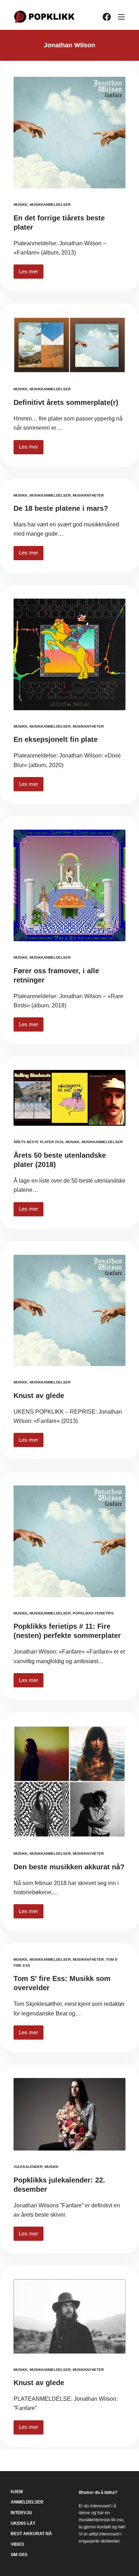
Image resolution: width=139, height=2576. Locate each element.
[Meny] (121, 17)
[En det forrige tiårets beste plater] (69, 133)
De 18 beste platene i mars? (61, 508)
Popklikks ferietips (93, 1613)
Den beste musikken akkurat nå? (69, 1867)
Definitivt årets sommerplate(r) (66, 402)
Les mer (31, 274)
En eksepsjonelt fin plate (56, 739)
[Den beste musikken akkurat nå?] (69, 1782)
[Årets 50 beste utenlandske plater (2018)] (69, 1098)
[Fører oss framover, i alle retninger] (69, 885)
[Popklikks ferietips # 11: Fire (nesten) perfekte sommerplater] (69, 1541)
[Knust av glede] (69, 1310)
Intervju (21, 2513)
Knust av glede (39, 1396)
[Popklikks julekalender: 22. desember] (69, 2114)
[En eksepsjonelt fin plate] (69, 654)
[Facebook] (107, 17)
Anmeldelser (27, 2502)
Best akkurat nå (31, 2534)
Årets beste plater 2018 (38, 1142)
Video (17, 2544)
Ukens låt (23, 2523)
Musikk (20, 205)
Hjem (17, 2492)
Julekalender (28, 2167)
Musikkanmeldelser (50, 205)
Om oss (19, 2555)
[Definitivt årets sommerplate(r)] (69, 345)
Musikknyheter (88, 495)
